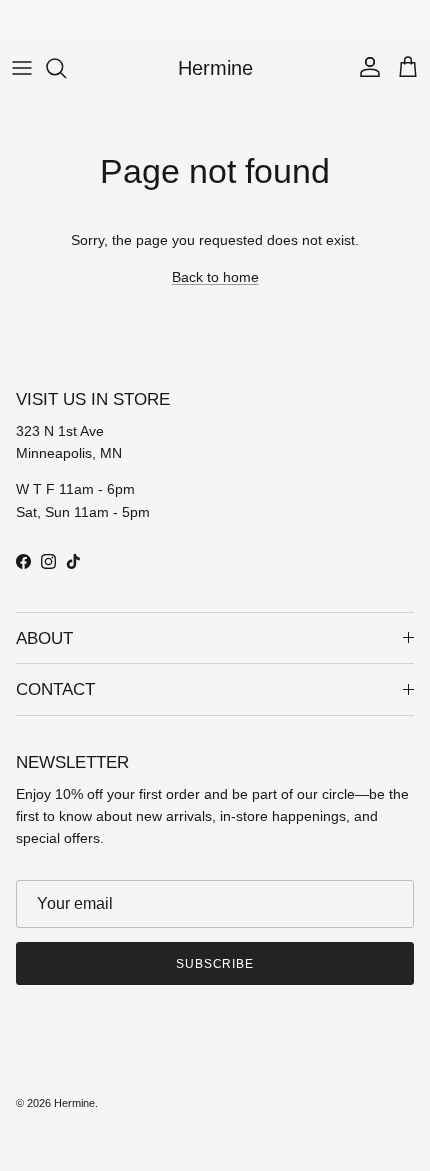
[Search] (66, 68)
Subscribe (215, 964)
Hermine (74, 1103)
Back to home (215, 277)
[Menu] (22, 68)
